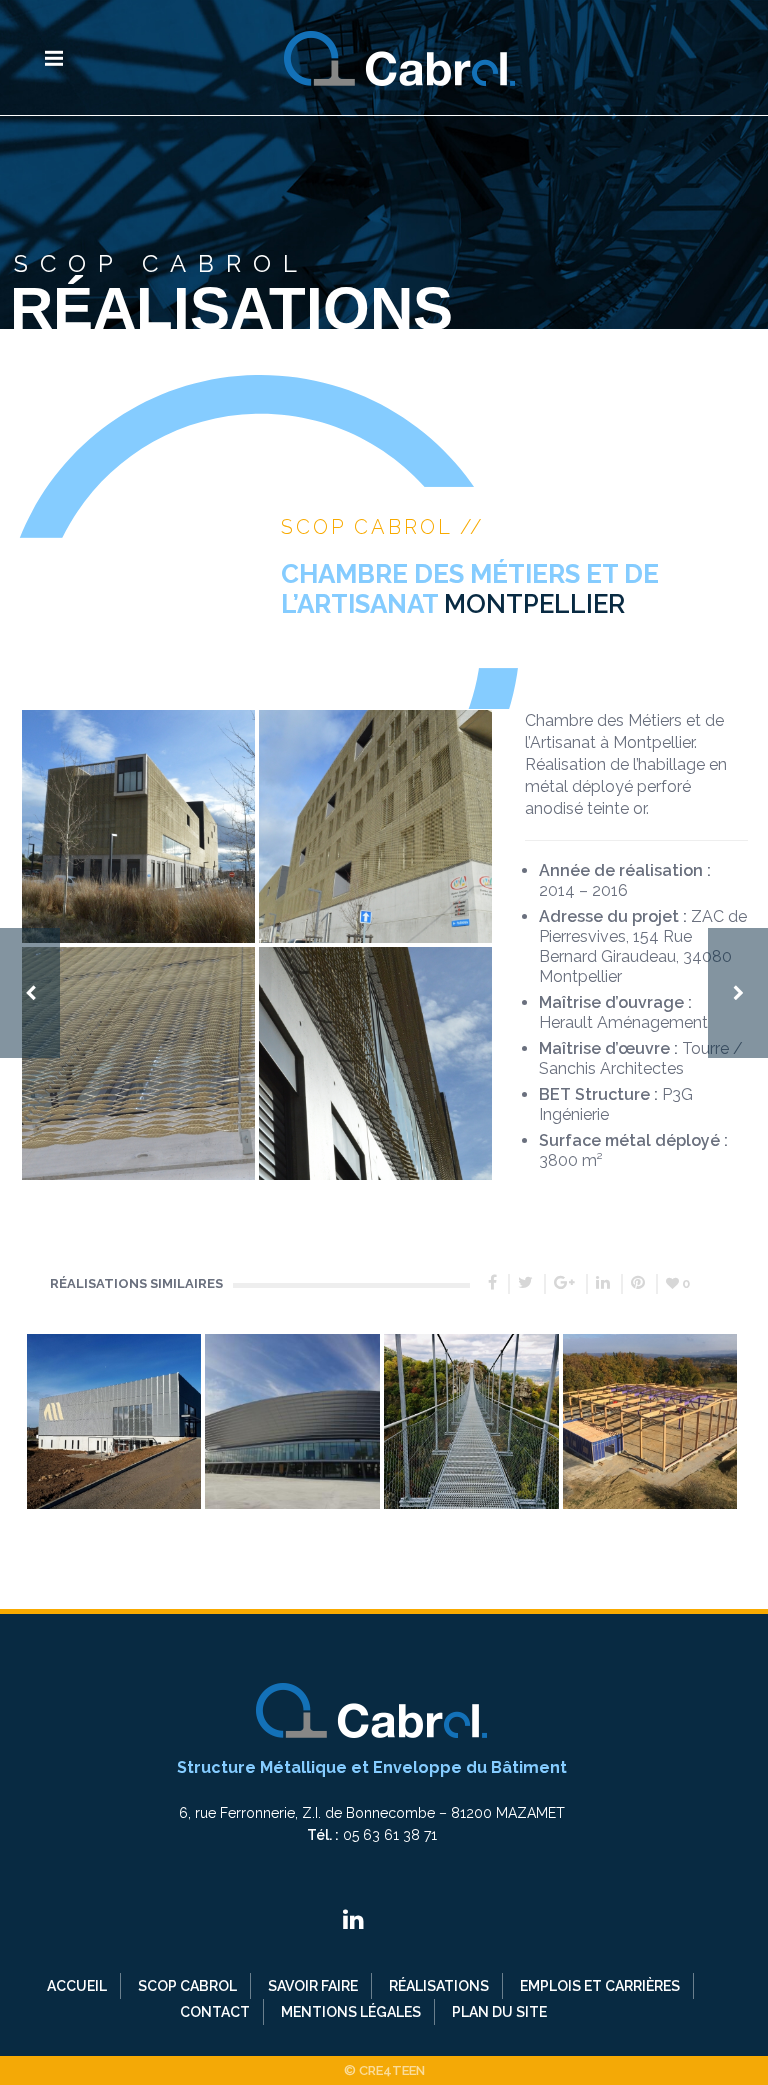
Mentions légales (351, 2012)
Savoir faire (313, 1986)
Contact (215, 2012)
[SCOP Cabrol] (399, 57)
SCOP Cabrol (187, 1986)
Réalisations (439, 1986)
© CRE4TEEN (384, 2070)
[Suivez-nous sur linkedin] (353, 1919)
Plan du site (499, 2012)
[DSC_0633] (138, 826)
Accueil (77, 1986)
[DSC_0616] (375, 826)
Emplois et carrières (600, 1986)
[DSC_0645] (375, 1063)
